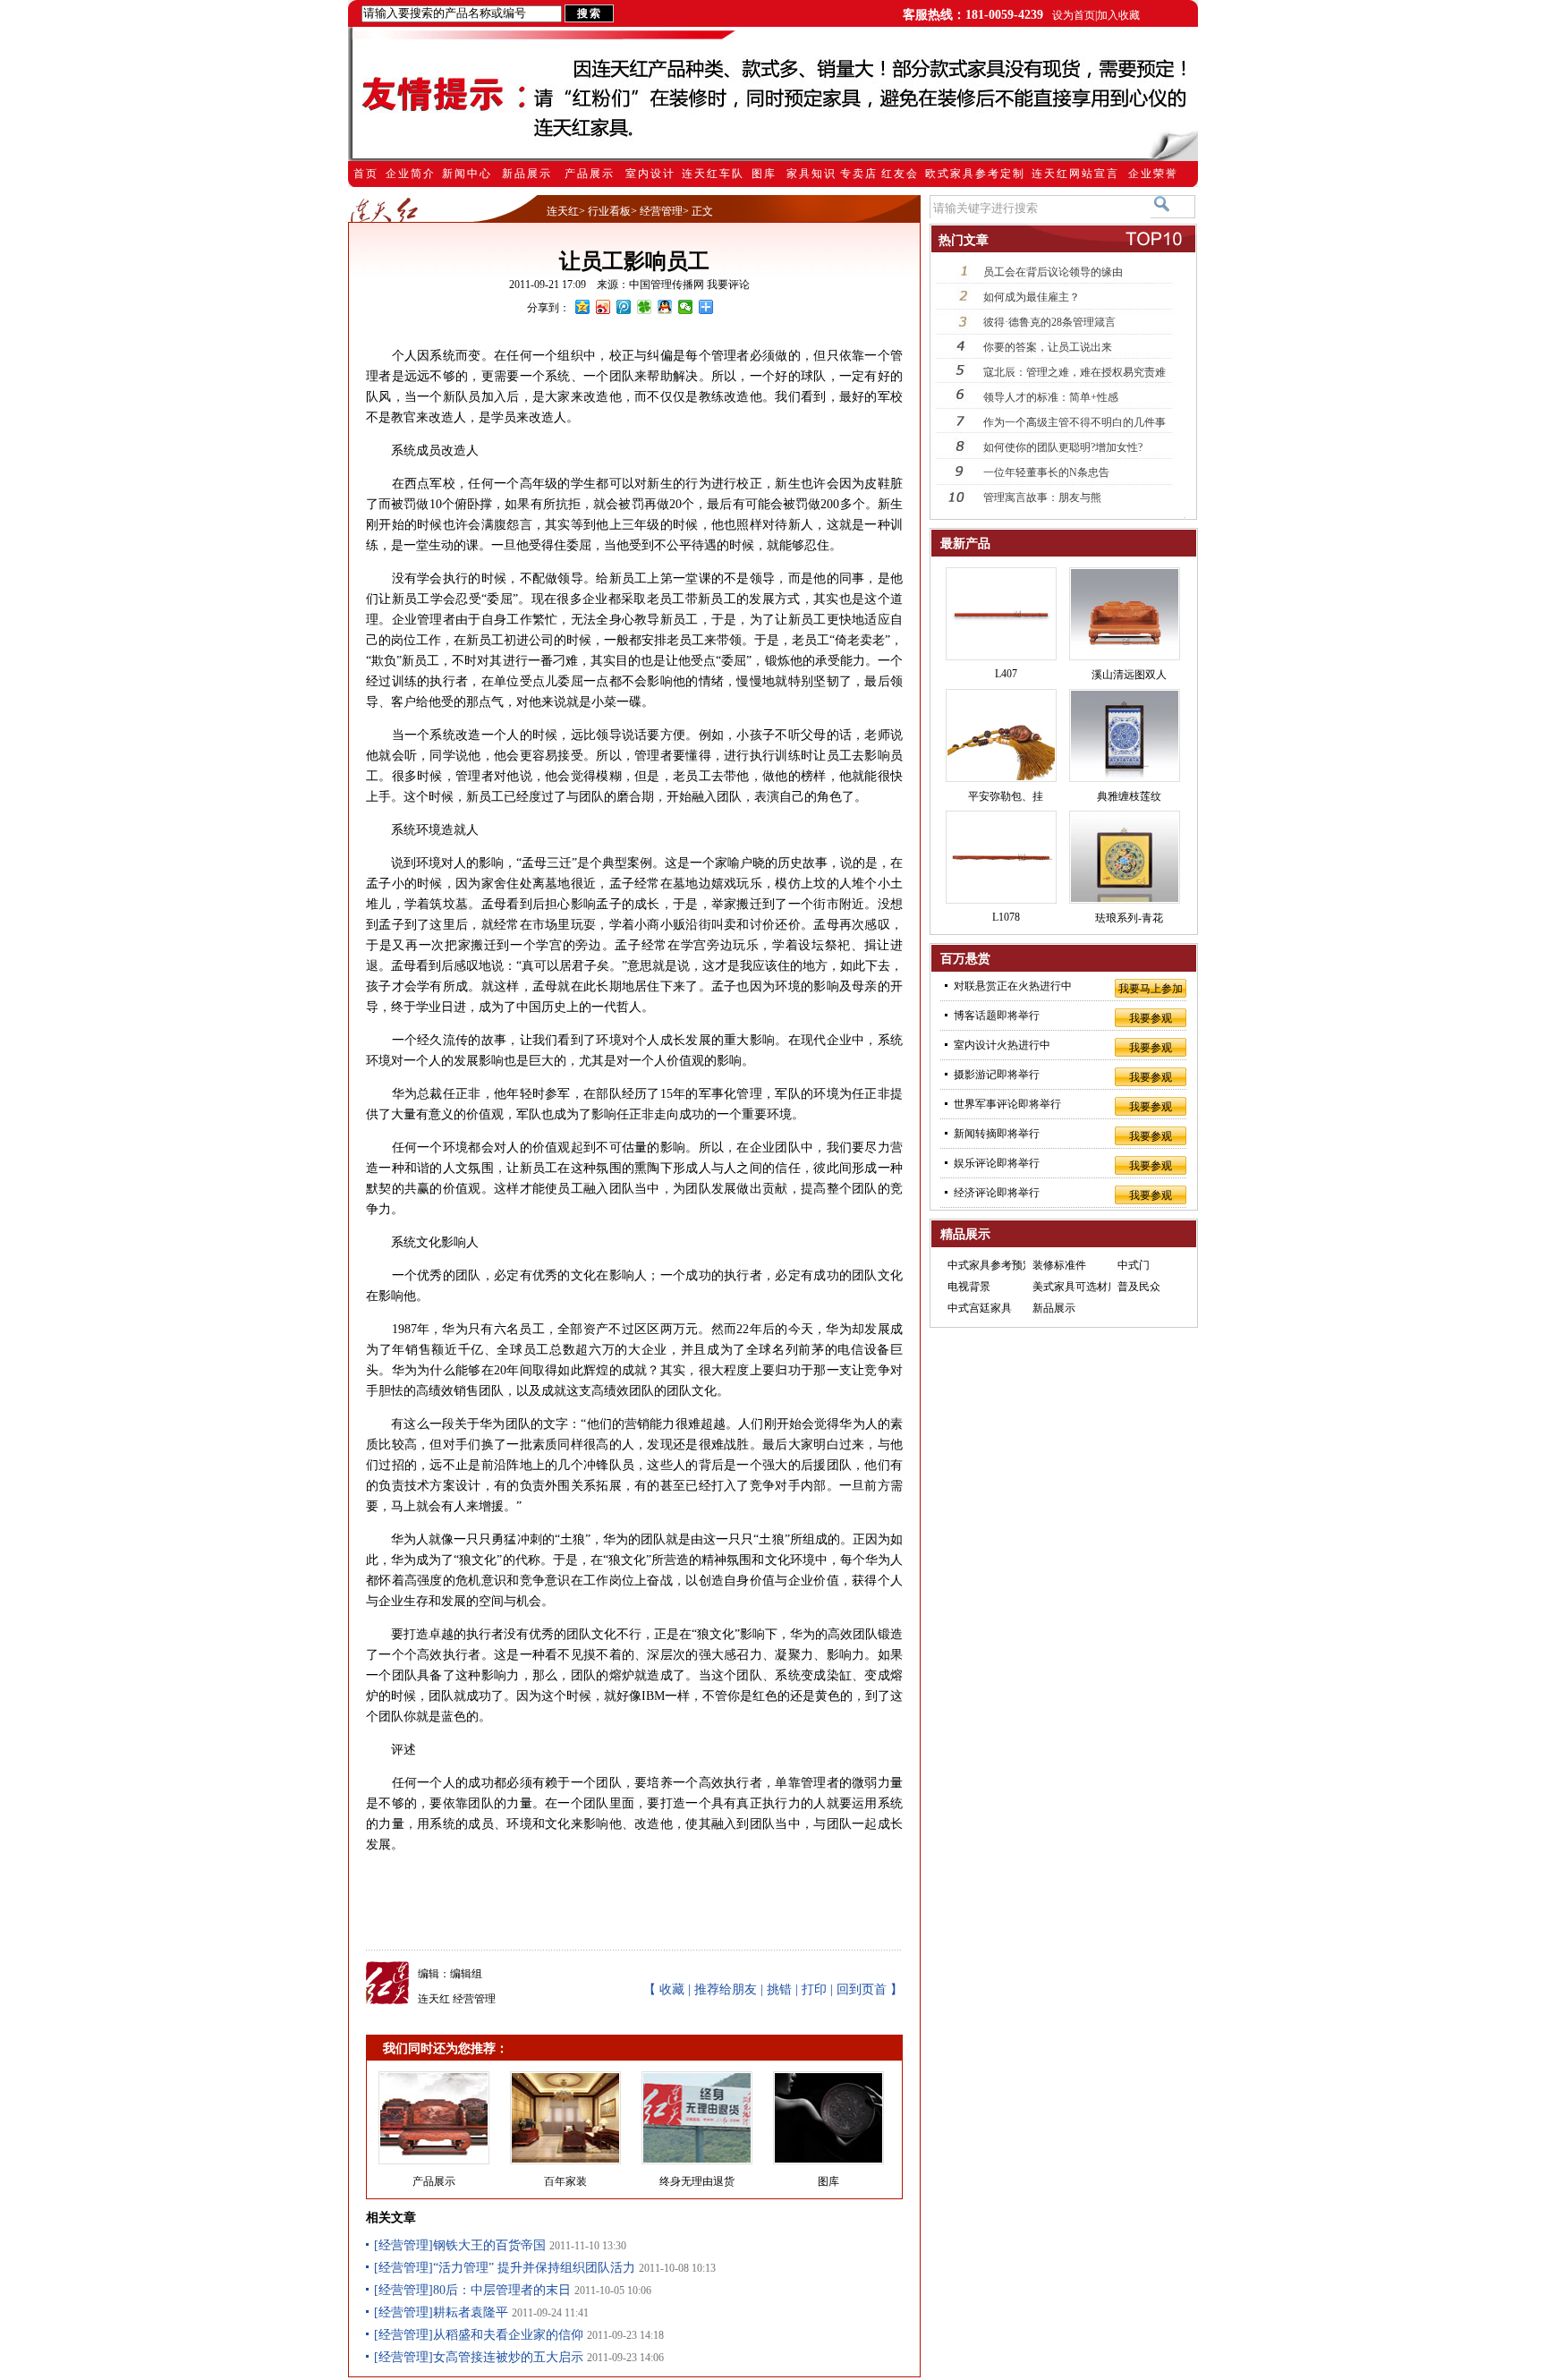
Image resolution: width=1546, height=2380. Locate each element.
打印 (814, 1989)
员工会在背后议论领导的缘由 (1053, 272)
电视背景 (969, 1287)
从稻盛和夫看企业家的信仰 (508, 2335)
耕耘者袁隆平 (471, 2312)
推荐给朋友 (726, 1989)
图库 (764, 174)
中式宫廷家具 (980, 1308)
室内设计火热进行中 (1002, 1045)
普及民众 (1139, 1287)
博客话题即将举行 (997, 1016)
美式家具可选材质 (1075, 1287)
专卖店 (859, 174)
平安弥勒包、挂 (1006, 796)
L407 (1006, 674)
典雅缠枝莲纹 (1129, 796)
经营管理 (661, 211)
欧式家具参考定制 (975, 174)
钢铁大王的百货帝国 (489, 2245)
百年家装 (565, 2181)
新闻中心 (467, 174)
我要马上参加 (1151, 989)
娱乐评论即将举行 (997, 1163)
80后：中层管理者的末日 (502, 2290)
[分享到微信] (686, 307)
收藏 (672, 1989)
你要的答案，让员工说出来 (1048, 347)
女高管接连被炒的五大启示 (508, 2357)
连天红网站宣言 (1075, 174)
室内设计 (650, 174)
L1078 (1006, 917)
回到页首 (862, 1989)
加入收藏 (1118, 15)
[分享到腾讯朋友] (645, 307)
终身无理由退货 (697, 2181)
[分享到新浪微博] (603, 307)
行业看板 (609, 211)
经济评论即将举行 (997, 1193)
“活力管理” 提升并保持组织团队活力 (534, 2268)
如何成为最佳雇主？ (1032, 297)
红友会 (900, 174)
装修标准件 (1059, 1265)
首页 (366, 174)
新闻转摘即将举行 (997, 1134)
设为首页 (1074, 15)
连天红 (563, 211)
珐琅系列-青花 (1129, 918)
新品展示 (527, 174)
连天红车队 (713, 174)
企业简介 (411, 174)
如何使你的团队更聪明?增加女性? (1063, 447)
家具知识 (811, 174)
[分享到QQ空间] (583, 307)
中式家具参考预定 (990, 1265)
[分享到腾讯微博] (624, 307)
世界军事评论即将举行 (1007, 1104)
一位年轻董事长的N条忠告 (1046, 472)
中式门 (1134, 1265)
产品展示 (590, 174)
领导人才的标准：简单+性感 (1051, 397)
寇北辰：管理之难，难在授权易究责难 (1075, 372)
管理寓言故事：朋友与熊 (1042, 497)
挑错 (779, 1989)
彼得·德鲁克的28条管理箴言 (1049, 322)
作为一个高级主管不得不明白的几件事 (1075, 422)
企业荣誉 (1153, 174)
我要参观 (1151, 1018)
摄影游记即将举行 (997, 1075)
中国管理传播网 (667, 285)
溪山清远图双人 (1129, 675)
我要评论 (728, 285)
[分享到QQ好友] (665, 307)
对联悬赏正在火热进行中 (1013, 986)
